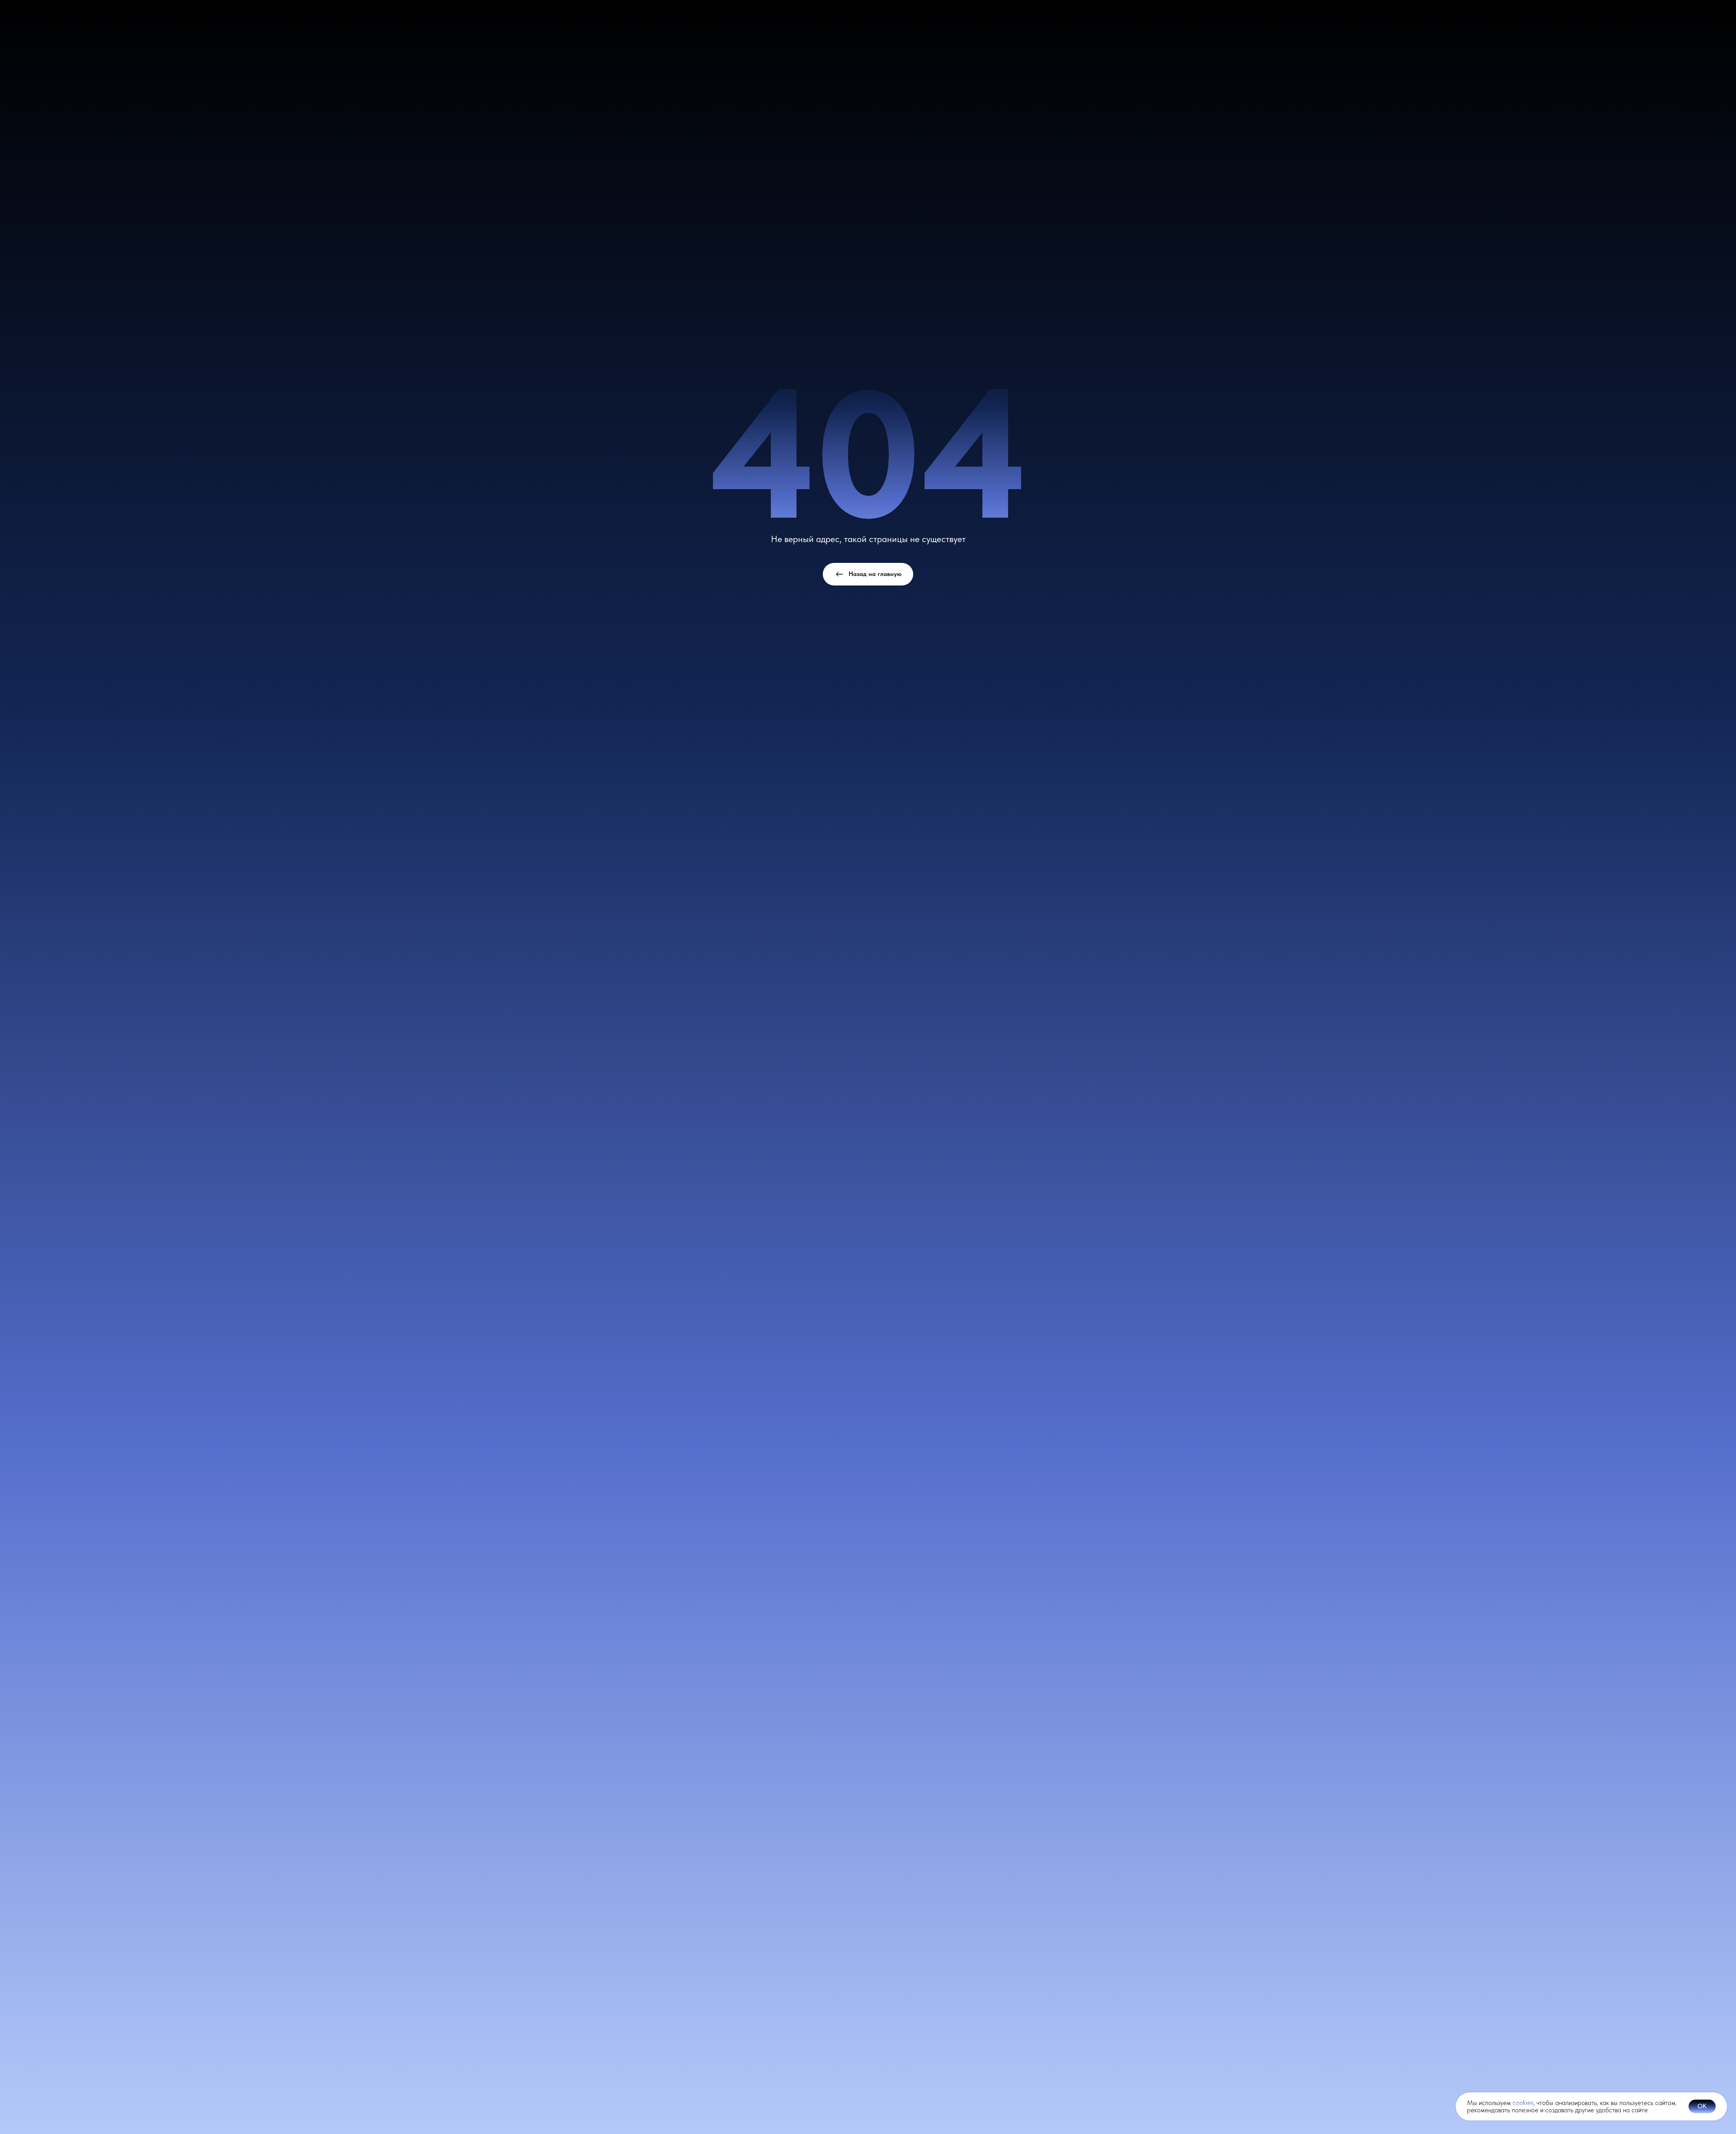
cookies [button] (1523, 2103)
